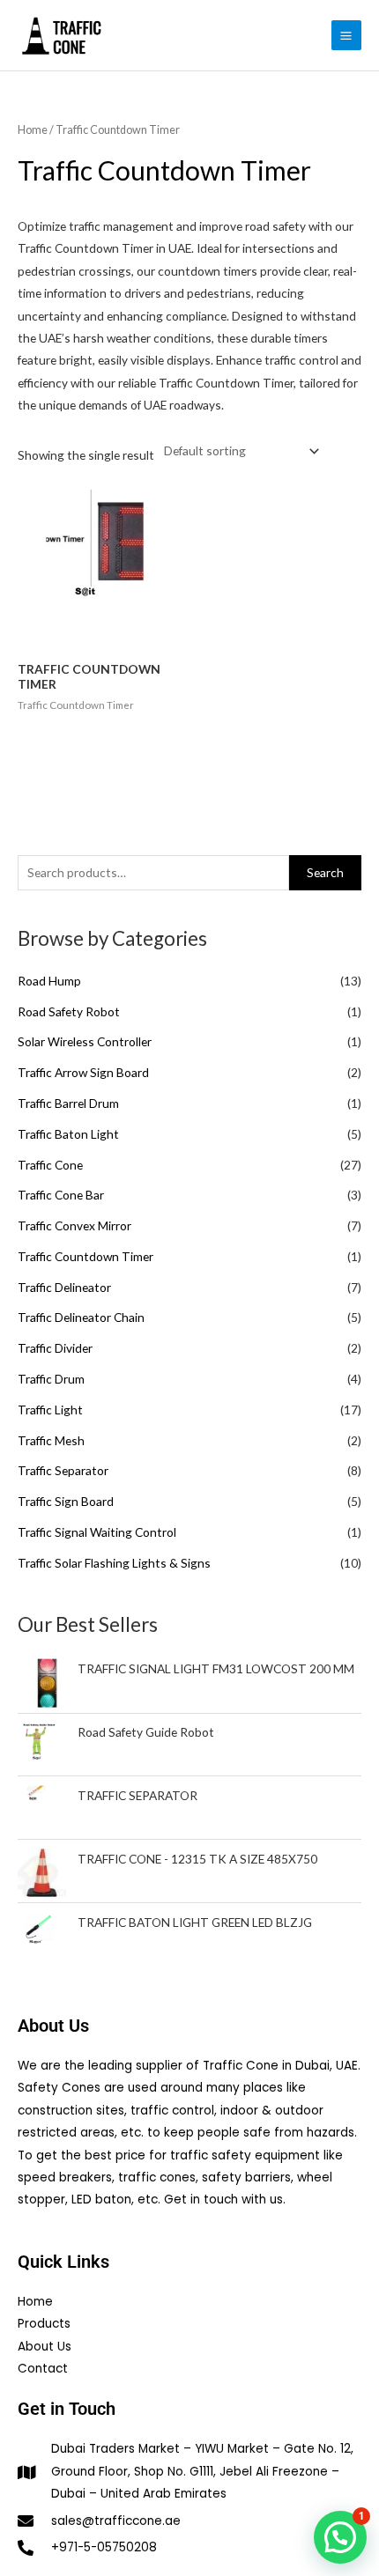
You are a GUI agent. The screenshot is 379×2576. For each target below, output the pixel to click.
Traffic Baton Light (68, 1134)
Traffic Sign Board (66, 1501)
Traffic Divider (55, 1348)
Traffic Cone (50, 1165)
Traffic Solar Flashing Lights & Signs (114, 1563)
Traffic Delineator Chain (81, 1317)
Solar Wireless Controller (85, 1041)
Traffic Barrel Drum (68, 1103)
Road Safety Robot (69, 1011)
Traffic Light (50, 1410)
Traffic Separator (63, 1470)
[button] (340, 2537)
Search (325, 872)
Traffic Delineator (64, 1287)
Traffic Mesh (51, 1440)
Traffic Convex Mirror (74, 1225)
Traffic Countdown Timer (85, 1256)
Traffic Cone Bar (61, 1195)
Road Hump (49, 981)
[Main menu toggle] (346, 35)
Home (33, 130)
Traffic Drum (51, 1379)
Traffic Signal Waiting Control (97, 1532)
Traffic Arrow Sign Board (83, 1072)
